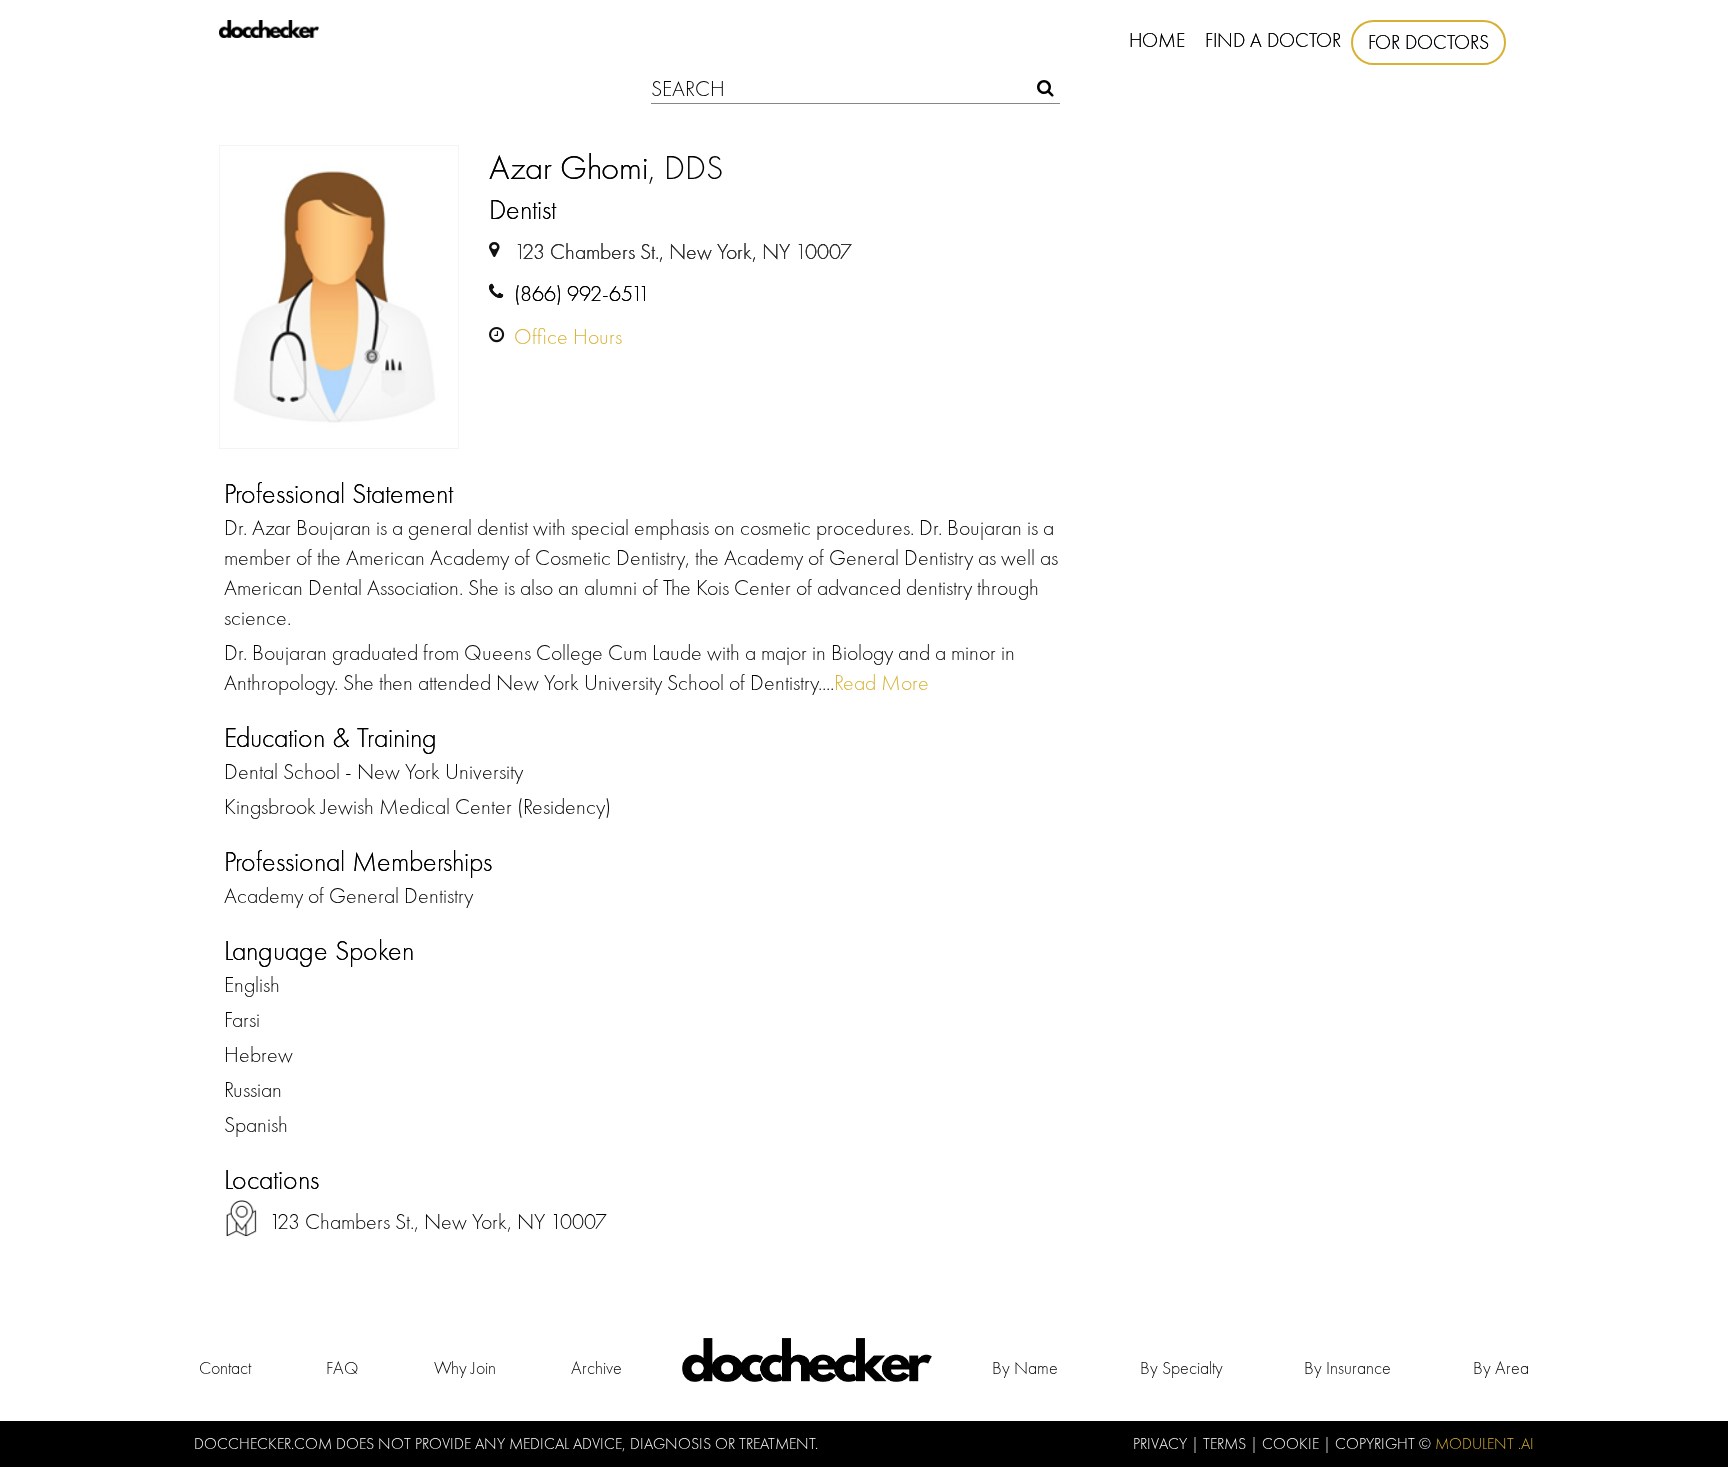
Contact (225, 1367)
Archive (596, 1367)
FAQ (342, 1367)
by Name (1025, 1367)
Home (1157, 40)
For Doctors (1428, 42)
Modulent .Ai (1484, 1443)
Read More (881, 682)
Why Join (465, 1367)
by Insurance (1347, 1367)
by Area (1501, 1367)
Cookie (1292, 1443)
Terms (1226, 1443)
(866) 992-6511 (582, 293)
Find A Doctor (1273, 40)
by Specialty (1181, 1367)
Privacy (1162, 1443)
